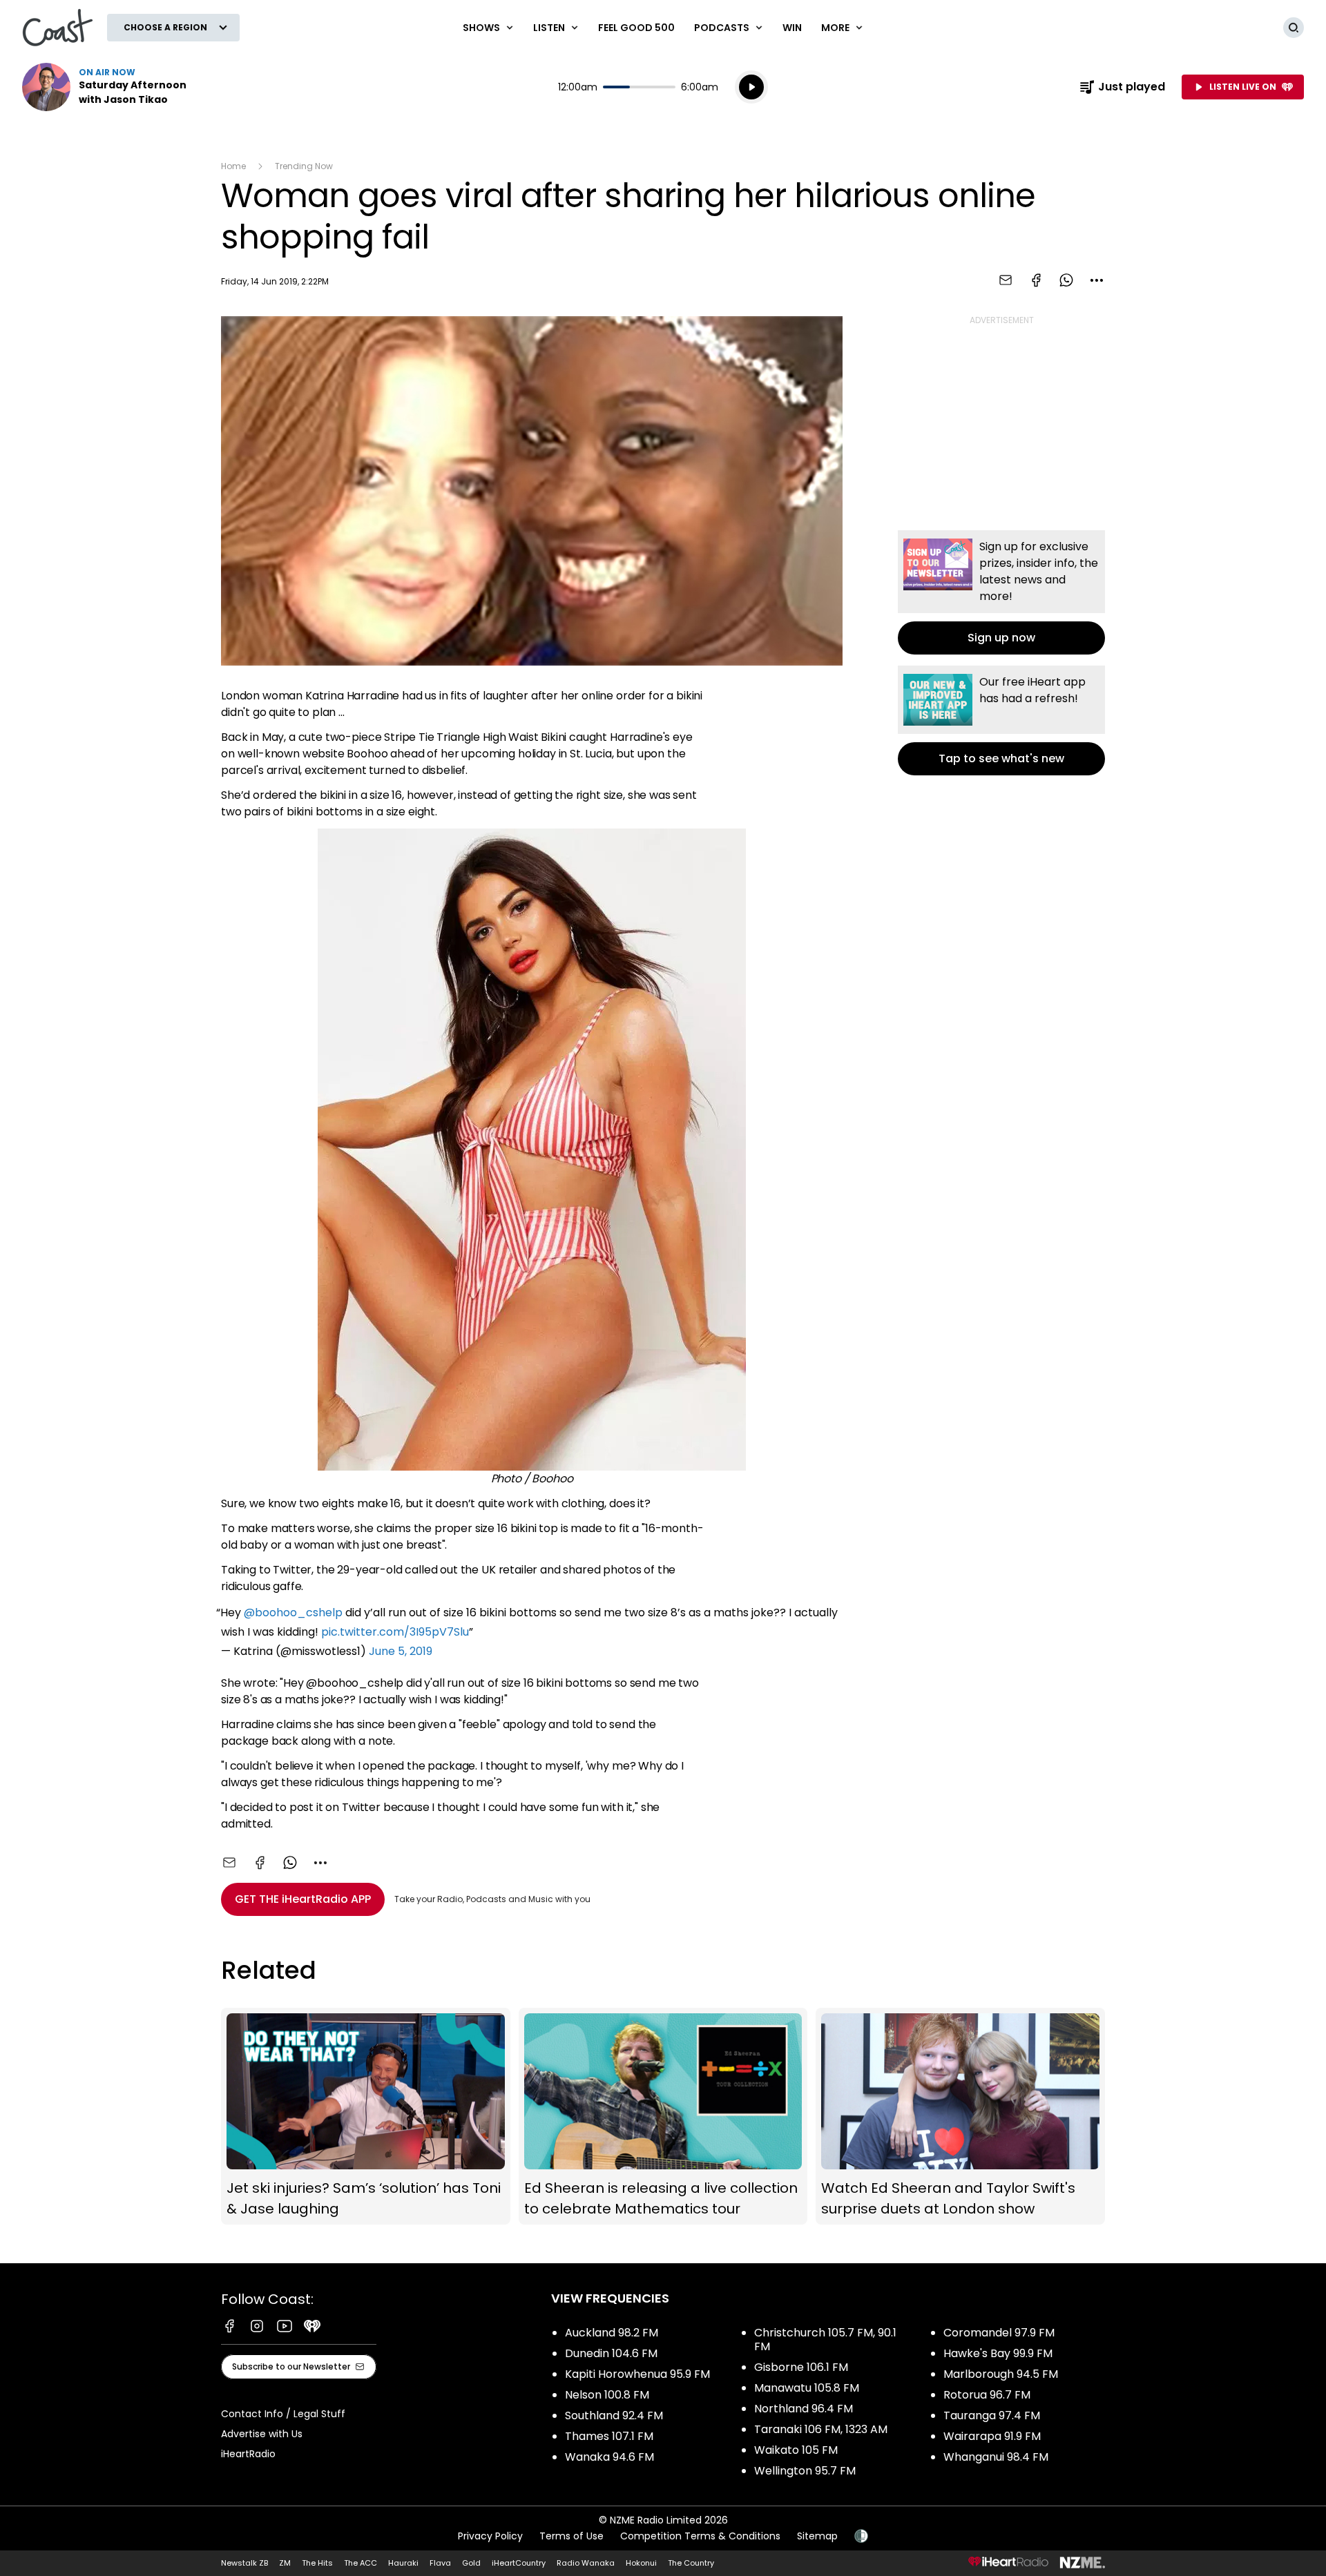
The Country (691, 2563)
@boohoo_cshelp (293, 1613)
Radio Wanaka (586, 2563)
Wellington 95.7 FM (805, 2471)
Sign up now (1001, 592)
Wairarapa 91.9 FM (992, 2436)
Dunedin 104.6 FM (611, 2353)
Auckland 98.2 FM (612, 2333)
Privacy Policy (490, 2536)
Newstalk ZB (244, 2563)
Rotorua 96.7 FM (987, 2395)
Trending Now (304, 166)
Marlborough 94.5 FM (1001, 2374)
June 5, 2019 (401, 1651)
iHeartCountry (519, 2563)
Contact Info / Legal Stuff (283, 2414)
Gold (471, 2563)
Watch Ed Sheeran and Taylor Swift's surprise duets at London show (960, 2117)
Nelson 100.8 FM (607, 2395)
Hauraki (403, 2563)
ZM (285, 2563)
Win (792, 28)
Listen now (110, 87)
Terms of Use (571, 2536)
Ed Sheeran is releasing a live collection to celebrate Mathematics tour (663, 2117)
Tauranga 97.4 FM (992, 2415)
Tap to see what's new (1001, 720)
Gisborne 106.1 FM (801, 2367)
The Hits (317, 2563)
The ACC (361, 2563)
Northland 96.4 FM (804, 2409)
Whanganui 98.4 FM (996, 2457)
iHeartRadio (248, 2454)
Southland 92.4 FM (614, 2415)
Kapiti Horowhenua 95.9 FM (637, 2374)
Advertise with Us (262, 2434)
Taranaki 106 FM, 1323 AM (821, 2429)
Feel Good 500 (636, 28)
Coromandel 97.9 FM (999, 2333)
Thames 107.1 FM (609, 2436)
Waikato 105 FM (796, 2450)
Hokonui (641, 2563)
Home (233, 166)
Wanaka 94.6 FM (609, 2457)
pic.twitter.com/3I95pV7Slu (395, 1632)
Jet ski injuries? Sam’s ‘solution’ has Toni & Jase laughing (366, 2117)
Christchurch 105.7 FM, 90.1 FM (825, 2340)
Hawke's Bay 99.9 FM (998, 2353)
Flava (440, 2563)
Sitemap (817, 2536)
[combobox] (1097, 280)
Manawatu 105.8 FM (807, 2388)
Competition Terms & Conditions (700, 2536)
